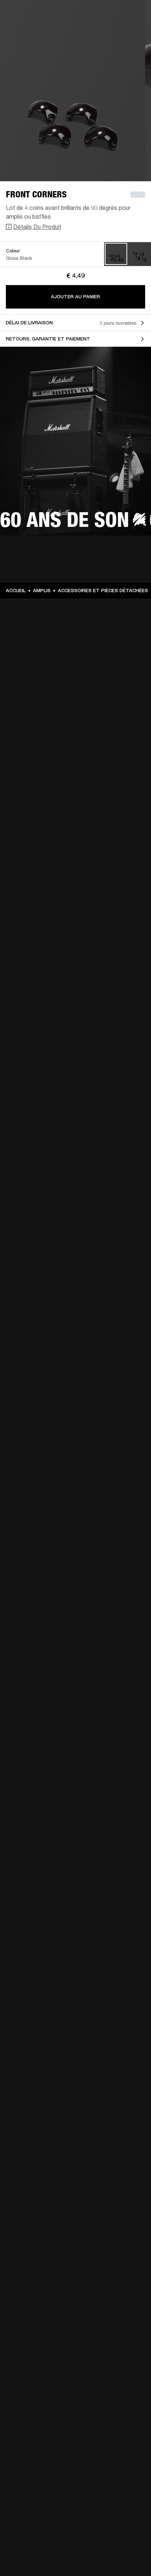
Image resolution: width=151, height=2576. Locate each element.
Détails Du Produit (37, 227)
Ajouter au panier (75, 297)
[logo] (29, 29)
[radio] (116, 254)
